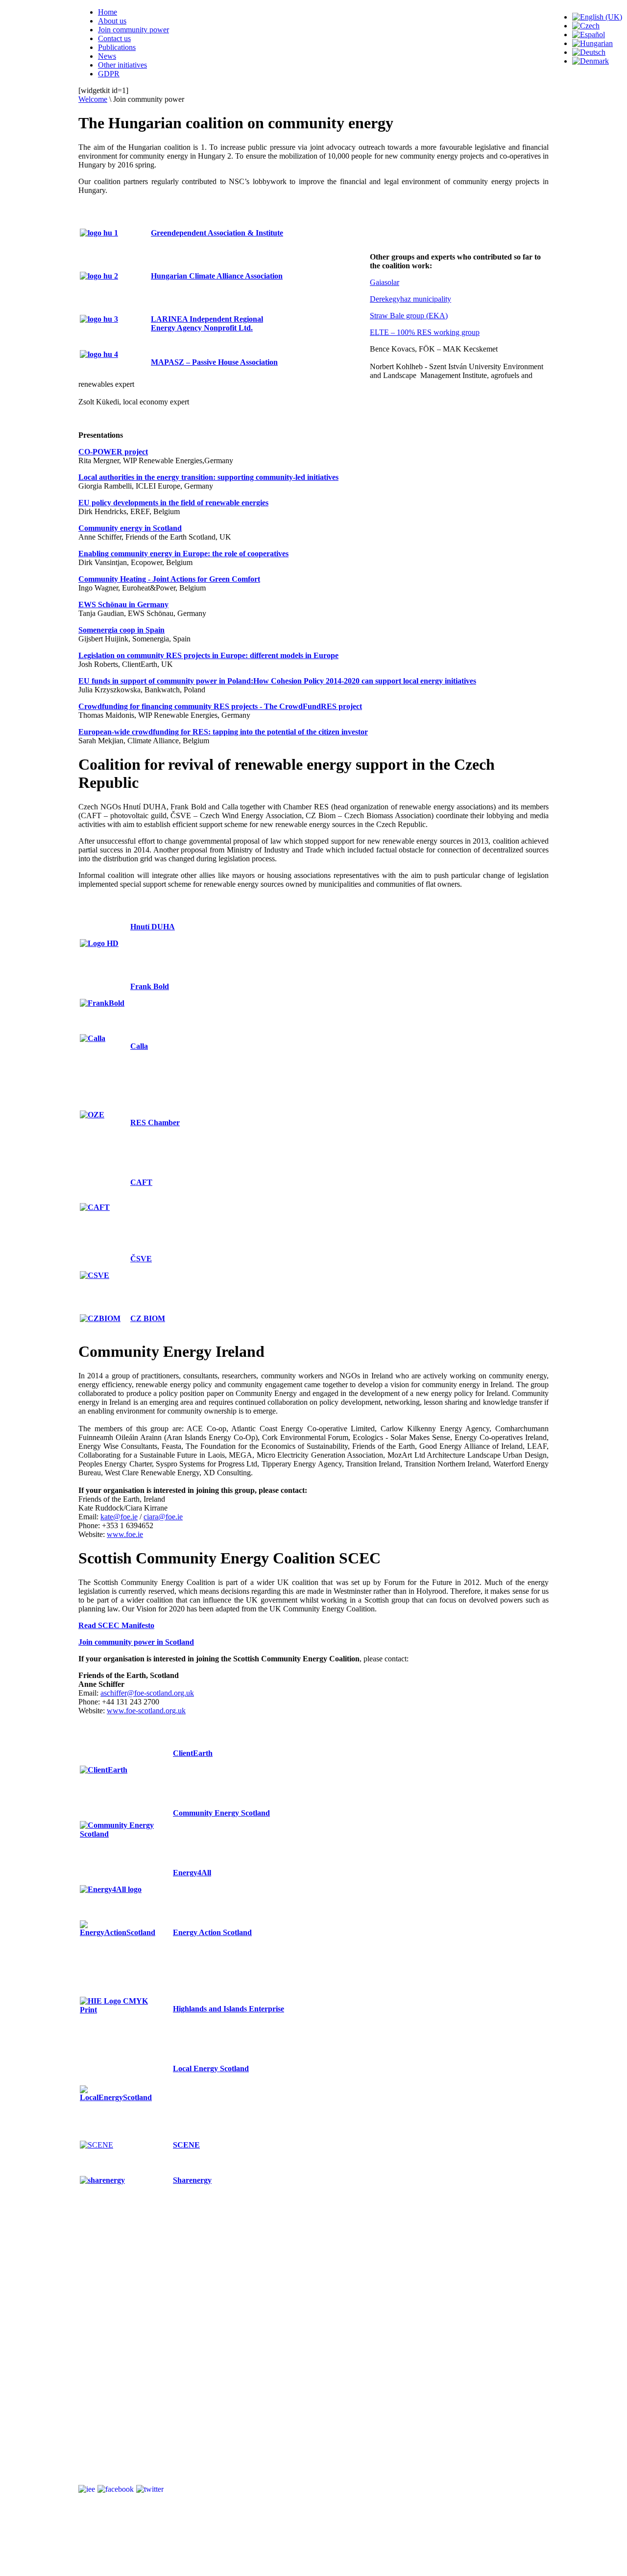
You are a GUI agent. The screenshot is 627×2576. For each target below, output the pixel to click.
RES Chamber (155, 1123)
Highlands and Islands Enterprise (229, 2009)
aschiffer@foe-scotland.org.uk (147, 1693)
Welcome (93, 99)
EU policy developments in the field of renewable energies (173, 503)
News (107, 56)
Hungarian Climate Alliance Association (217, 276)
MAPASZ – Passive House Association (214, 362)
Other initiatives (122, 65)
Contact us (114, 38)
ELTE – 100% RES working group (425, 332)
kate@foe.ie (119, 1517)
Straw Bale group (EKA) (409, 316)
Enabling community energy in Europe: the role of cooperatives (183, 554)
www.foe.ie (125, 1534)
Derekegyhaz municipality (410, 299)
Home (108, 12)
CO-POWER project (113, 452)
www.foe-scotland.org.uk (146, 1711)
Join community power (133, 30)
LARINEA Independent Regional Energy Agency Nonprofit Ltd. (207, 323)
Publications (117, 47)
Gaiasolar (385, 282)
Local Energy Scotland (211, 2068)
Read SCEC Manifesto (116, 1625)
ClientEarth (193, 1753)
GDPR (109, 74)
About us (112, 21)
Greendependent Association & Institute (217, 233)
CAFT (141, 1182)
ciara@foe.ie (163, 1517)
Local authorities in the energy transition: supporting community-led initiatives (208, 477)
